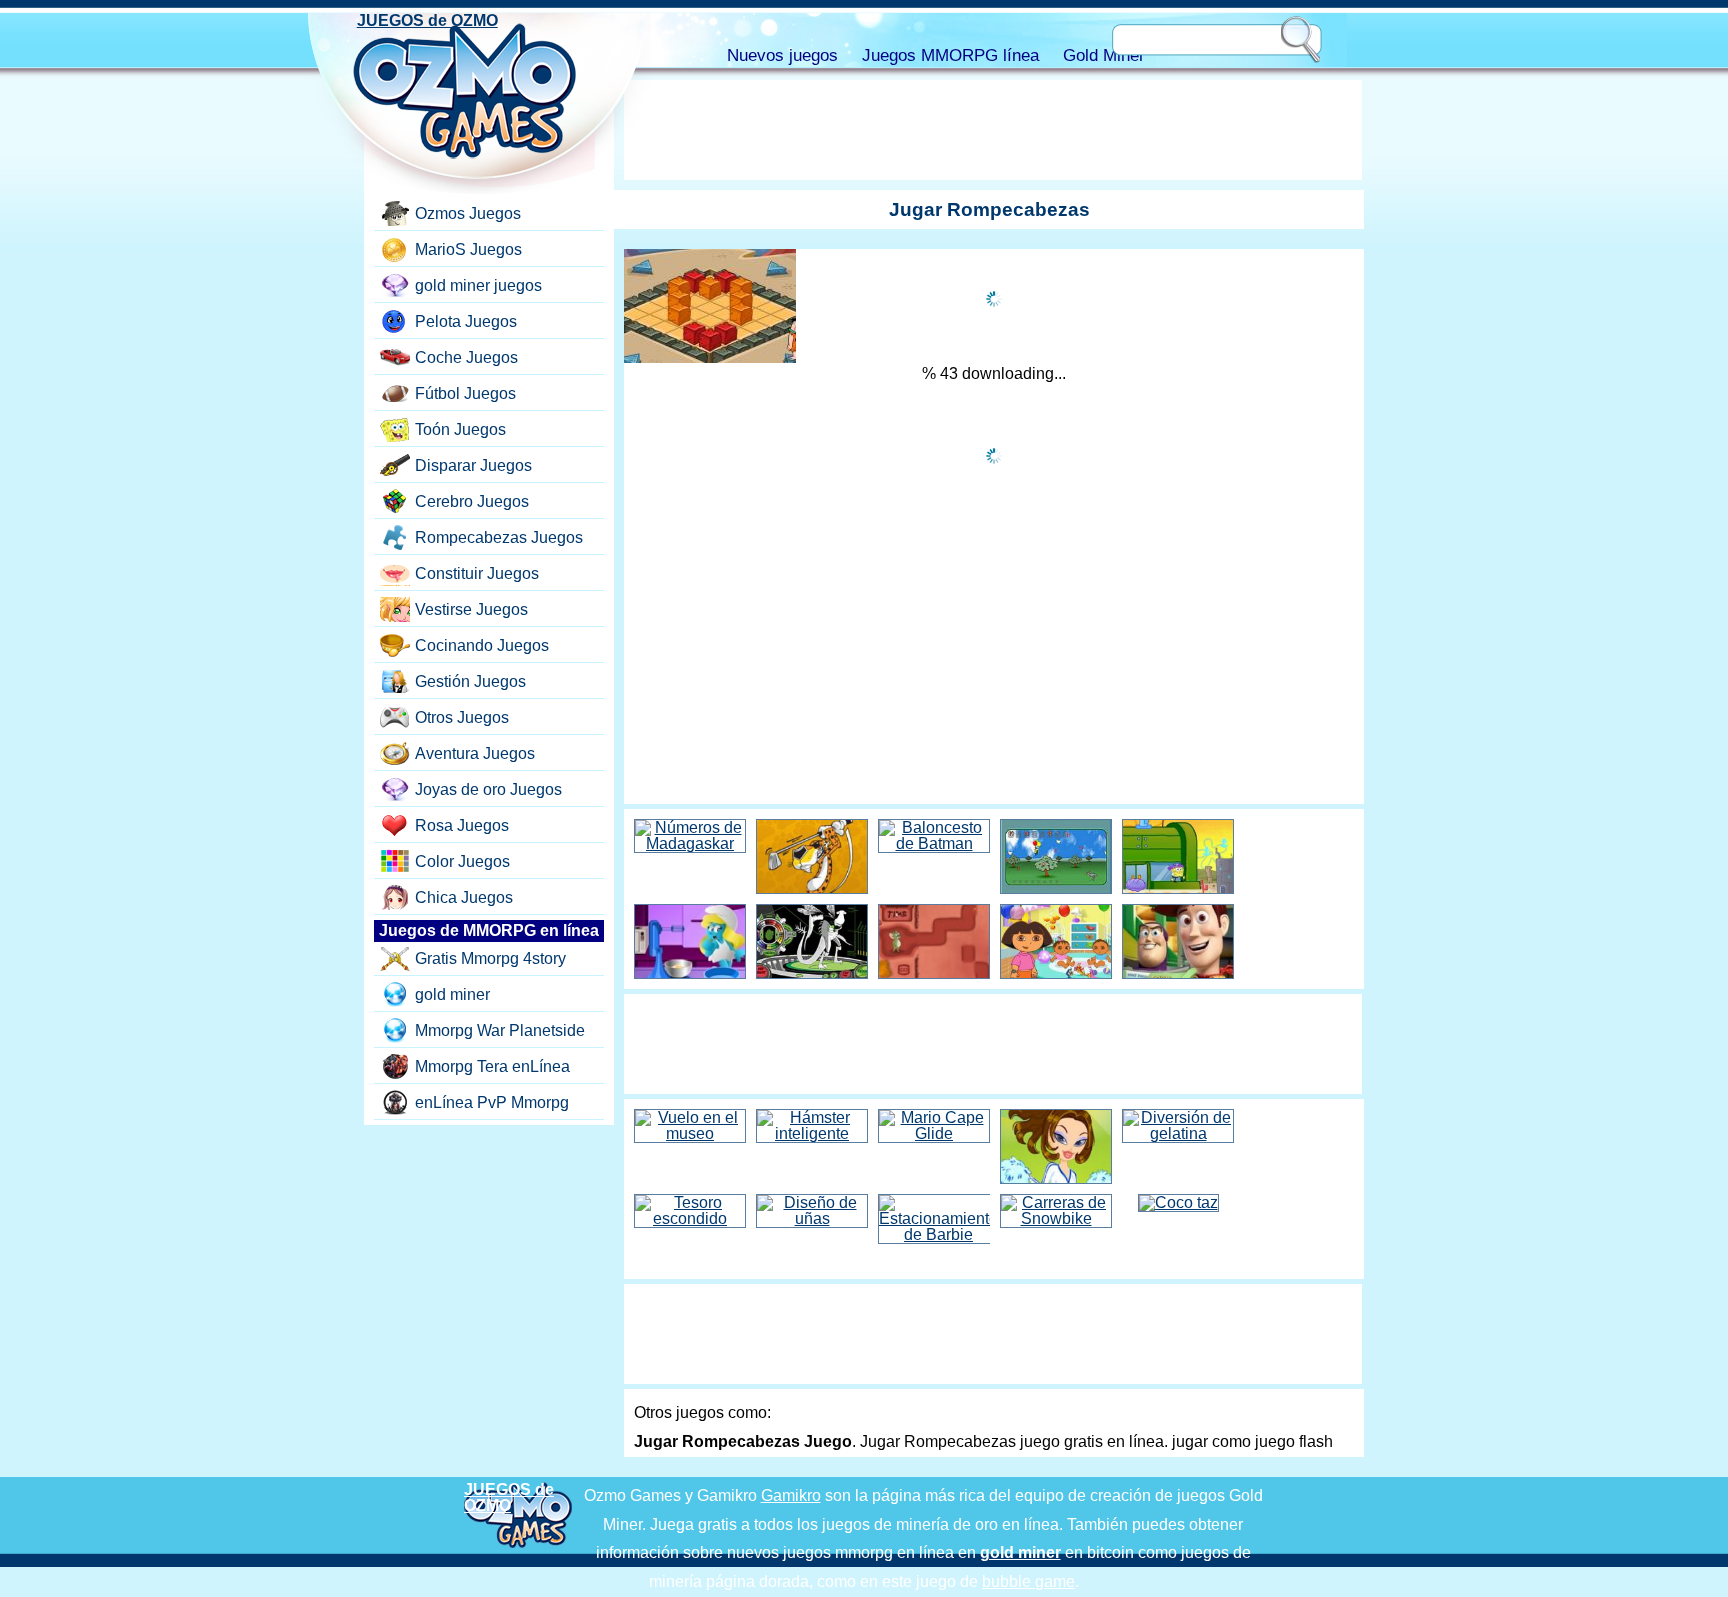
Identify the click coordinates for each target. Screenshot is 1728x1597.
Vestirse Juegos (471, 609)
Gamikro (791, 1495)
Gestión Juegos (470, 681)
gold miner (452, 994)
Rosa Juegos (462, 825)
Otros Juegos (462, 717)
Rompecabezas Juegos (499, 537)
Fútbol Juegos (465, 393)
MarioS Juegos (468, 249)
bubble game (1028, 1581)
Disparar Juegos (473, 465)
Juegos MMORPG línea (950, 55)
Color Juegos (462, 861)
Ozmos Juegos (468, 213)
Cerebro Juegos (472, 501)
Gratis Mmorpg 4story (490, 958)
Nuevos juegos (782, 55)
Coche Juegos (466, 357)
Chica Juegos (464, 897)
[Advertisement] (993, 130)
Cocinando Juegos (482, 645)
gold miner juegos (478, 285)
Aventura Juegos (475, 753)
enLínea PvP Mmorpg (492, 1102)
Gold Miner (1104, 55)
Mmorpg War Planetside (500, 1030)
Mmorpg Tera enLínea (492, 1066)
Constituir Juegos (477, 573)
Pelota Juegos (466, 321)
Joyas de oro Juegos (488, 789)
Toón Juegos (460, 429)
